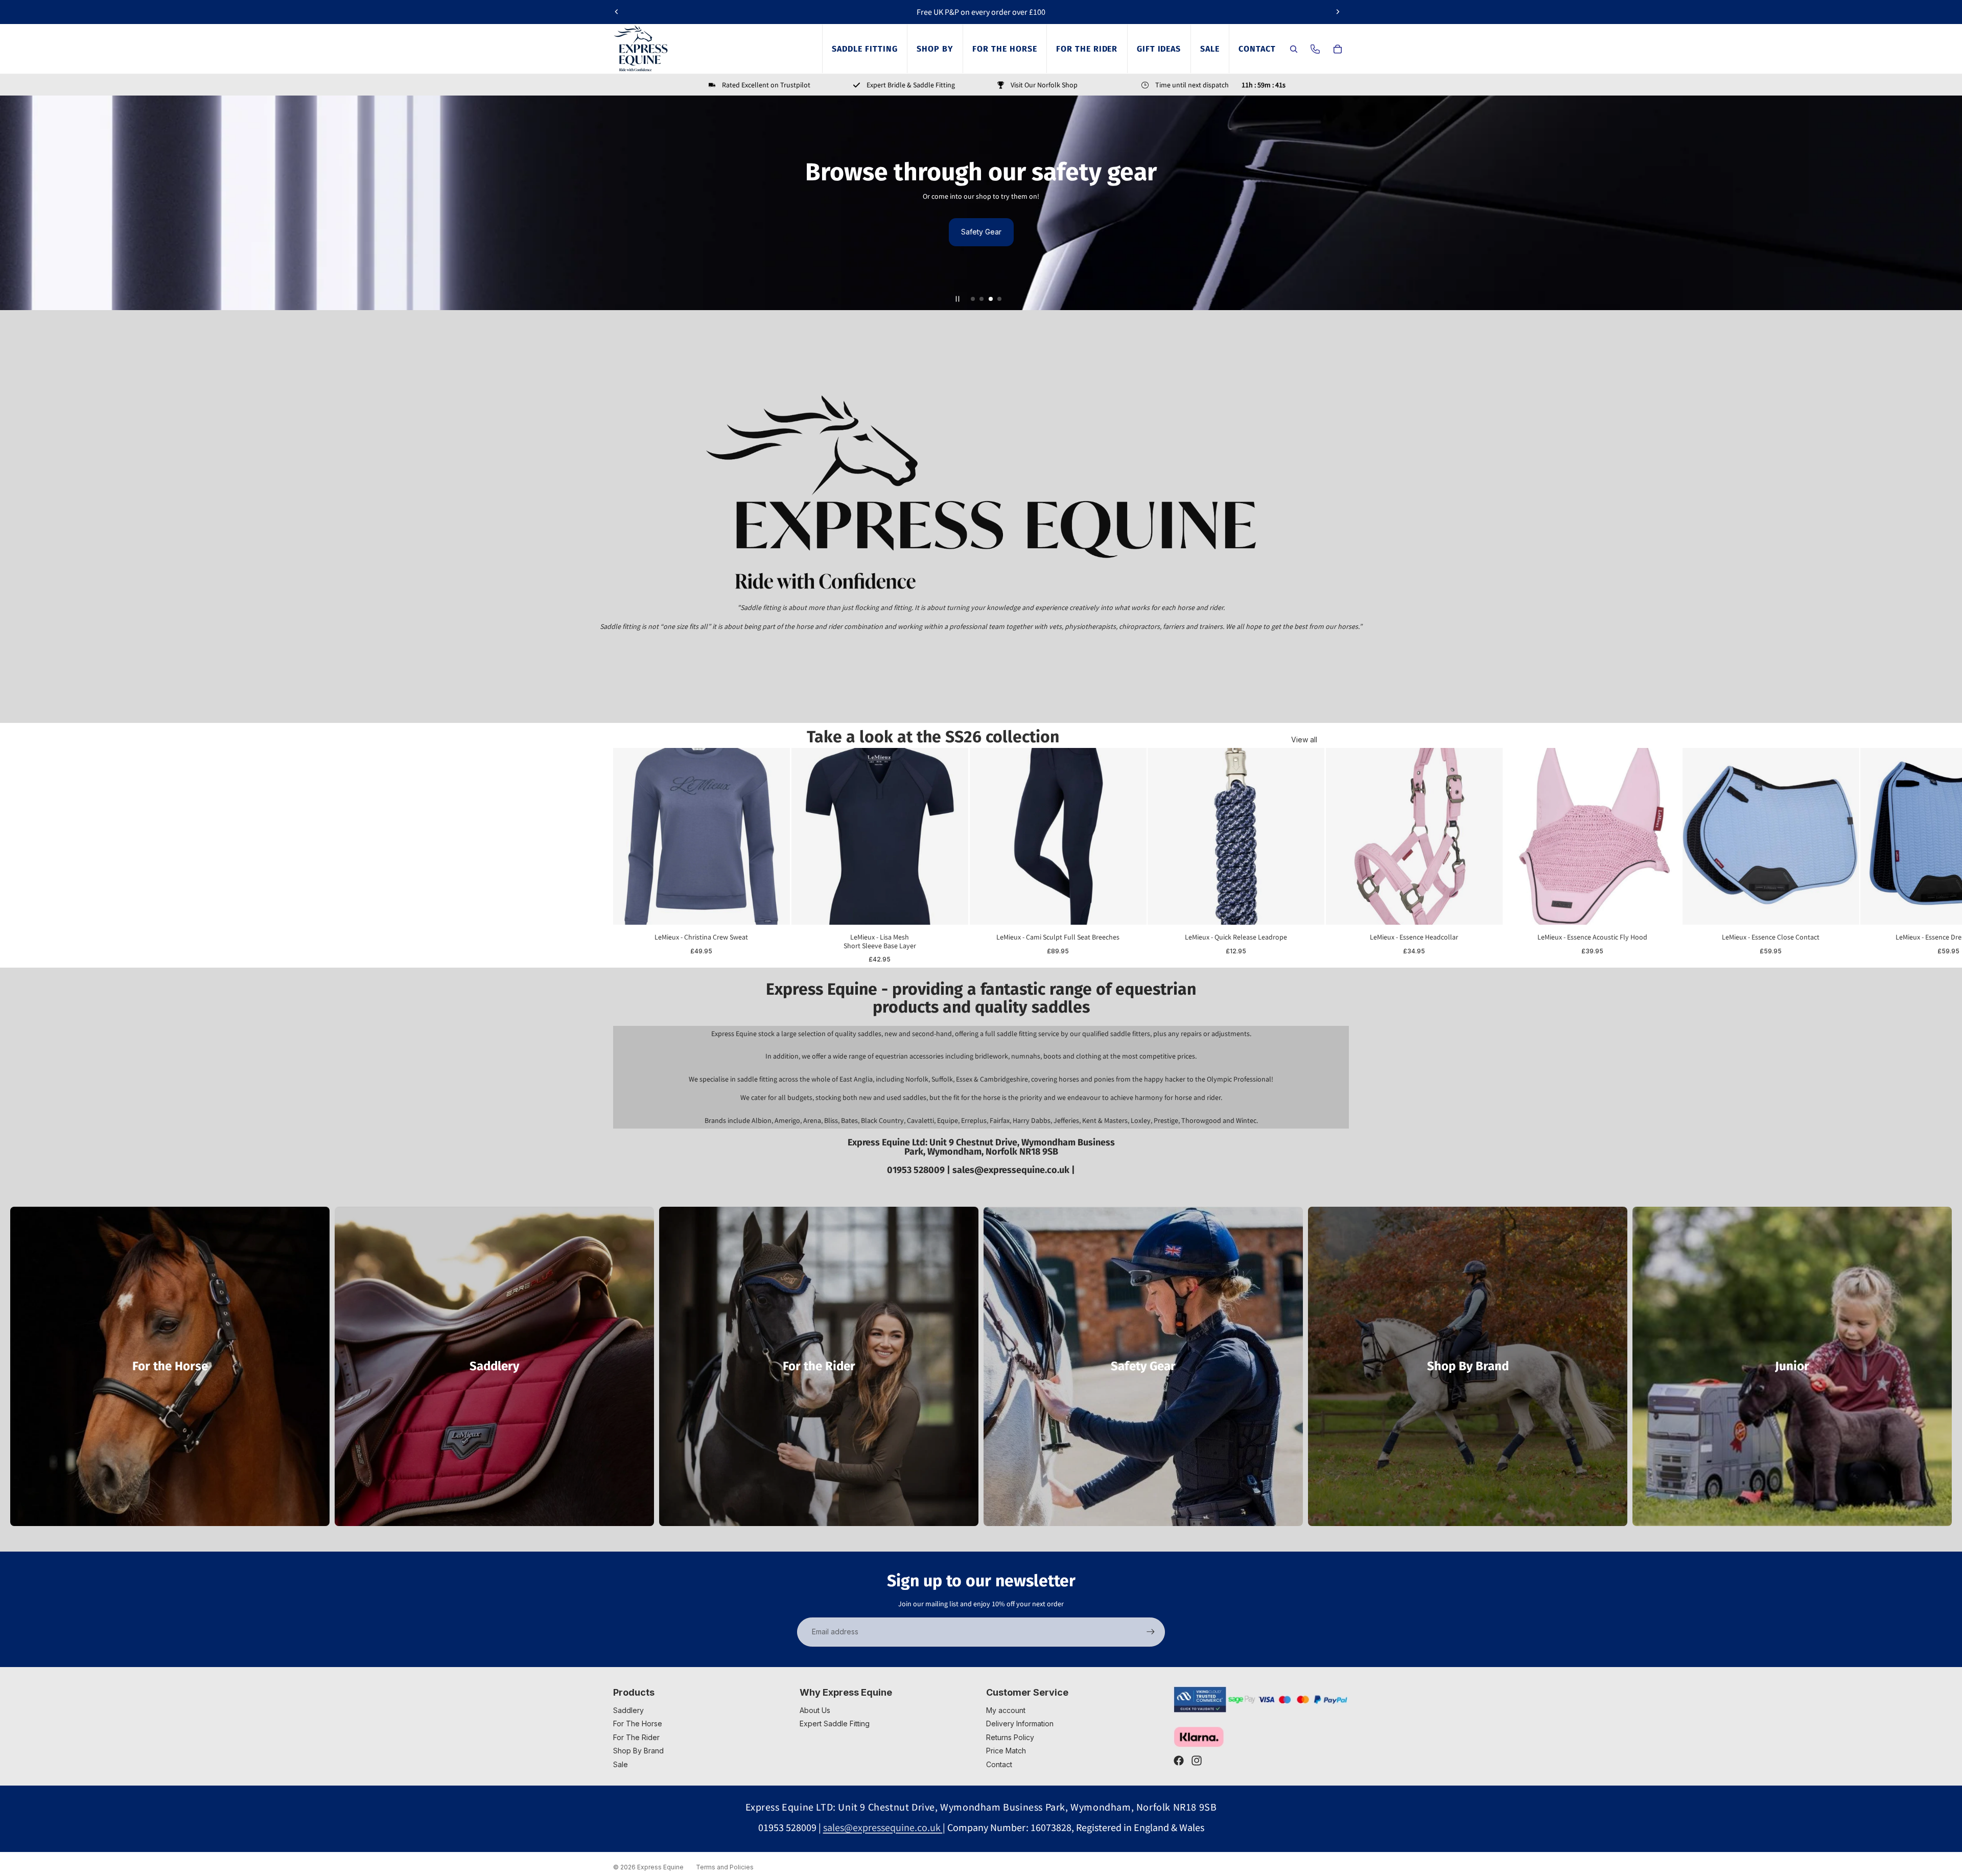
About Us (815, 1710)
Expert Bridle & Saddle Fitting (911, 85)
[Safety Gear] (1143, 1366)
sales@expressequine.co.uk (1012, 1170)
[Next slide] (1338, 12)
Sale (621, 1764)
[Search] (1294, 49)
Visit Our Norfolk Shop (1044, 85)
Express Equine (660, 1867)
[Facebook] (1179, 1761)
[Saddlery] (494, 1366)
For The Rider (636, 1737)
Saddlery (628, 1710)
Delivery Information (1020, 1723)
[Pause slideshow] (957, 299)
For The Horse (638, 1723)
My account (1006, 1710)
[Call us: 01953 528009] (1315, 49)
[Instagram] (1197, 1761)
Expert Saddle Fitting (835, 1723)
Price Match (1006, 1751)
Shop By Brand (638, 1751)
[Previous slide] (617, 12)
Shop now (981, 232)
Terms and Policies (725, 1867)
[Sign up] (1151, 1632)
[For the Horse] (170, 1366)
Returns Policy (1010, 1737)
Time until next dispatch (1192, 85)
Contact (999, 1764)
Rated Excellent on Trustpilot (766, 85)
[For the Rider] (819, 1366)
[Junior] (1792, 1366)
